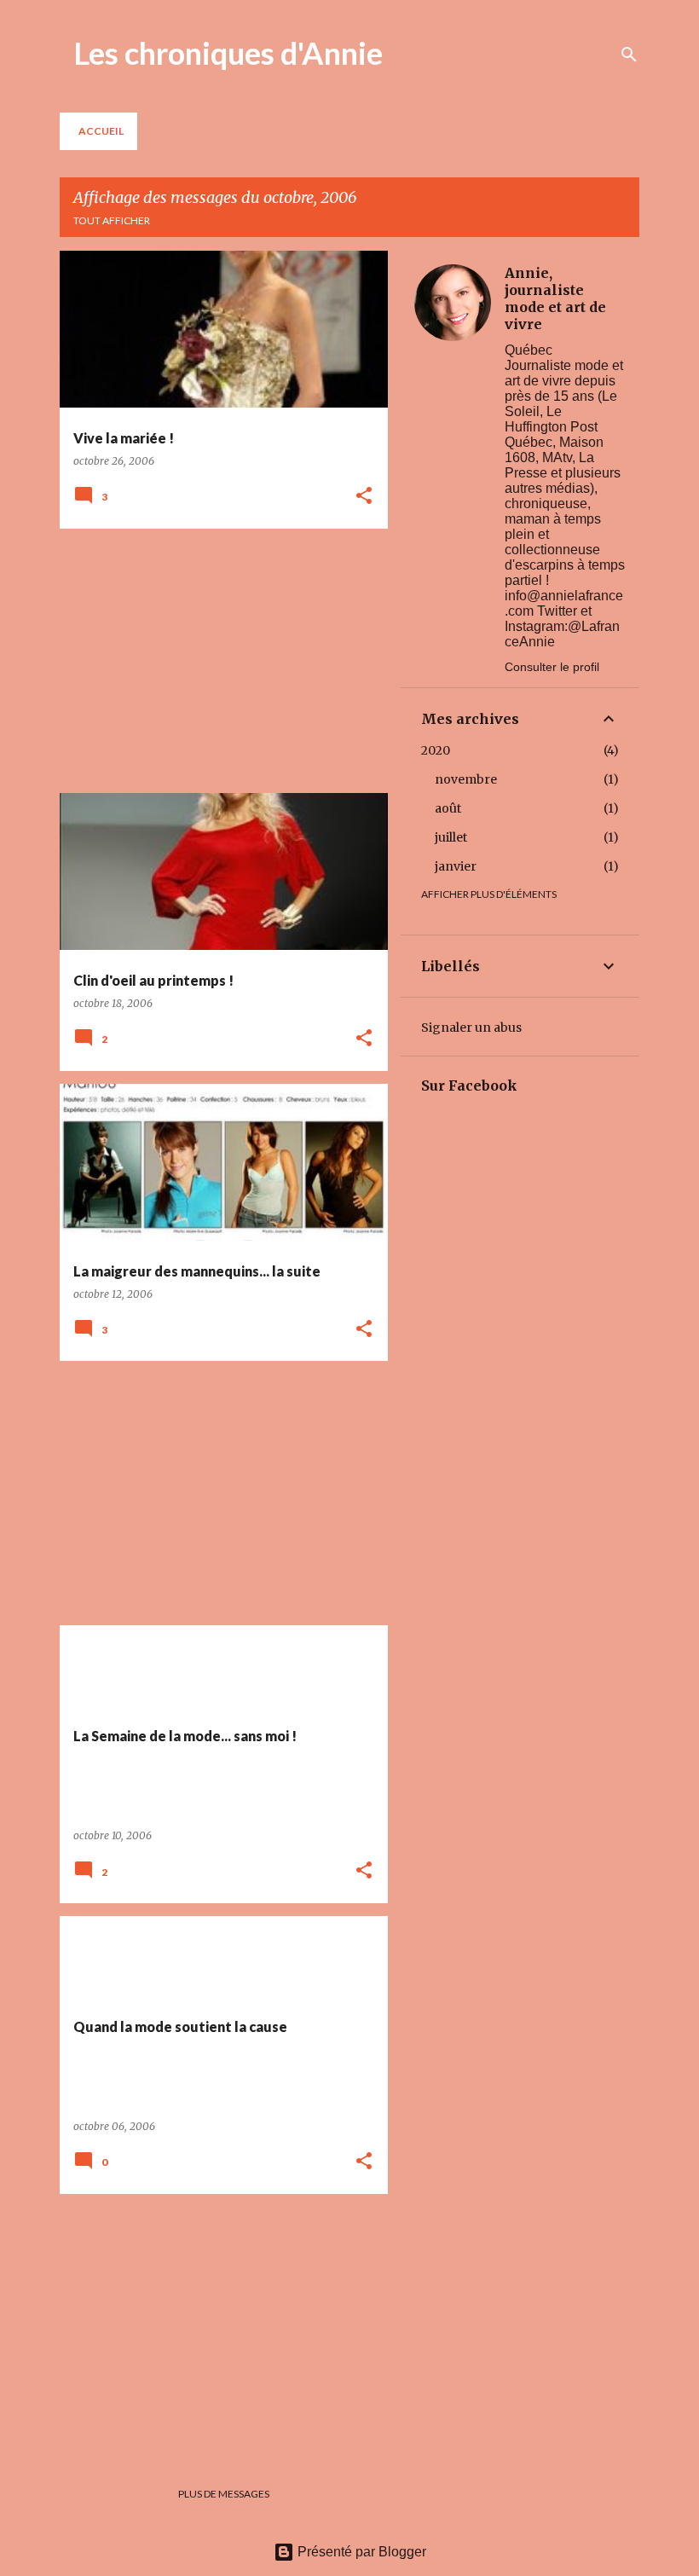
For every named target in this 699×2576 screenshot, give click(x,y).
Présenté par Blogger (360, 2552)
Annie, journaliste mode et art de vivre (555, 298)
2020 (436, 750)
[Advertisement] (217, 661)
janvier (456, 866)
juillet (451, 837)
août (448, 808)
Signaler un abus (471, 1028)
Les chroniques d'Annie (228, 53)
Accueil (101, 131)
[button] (364, 497)
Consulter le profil (552, 667)
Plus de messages (224, 2494)
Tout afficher (112, 220)
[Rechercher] (629, 55)
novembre (466, 779)
